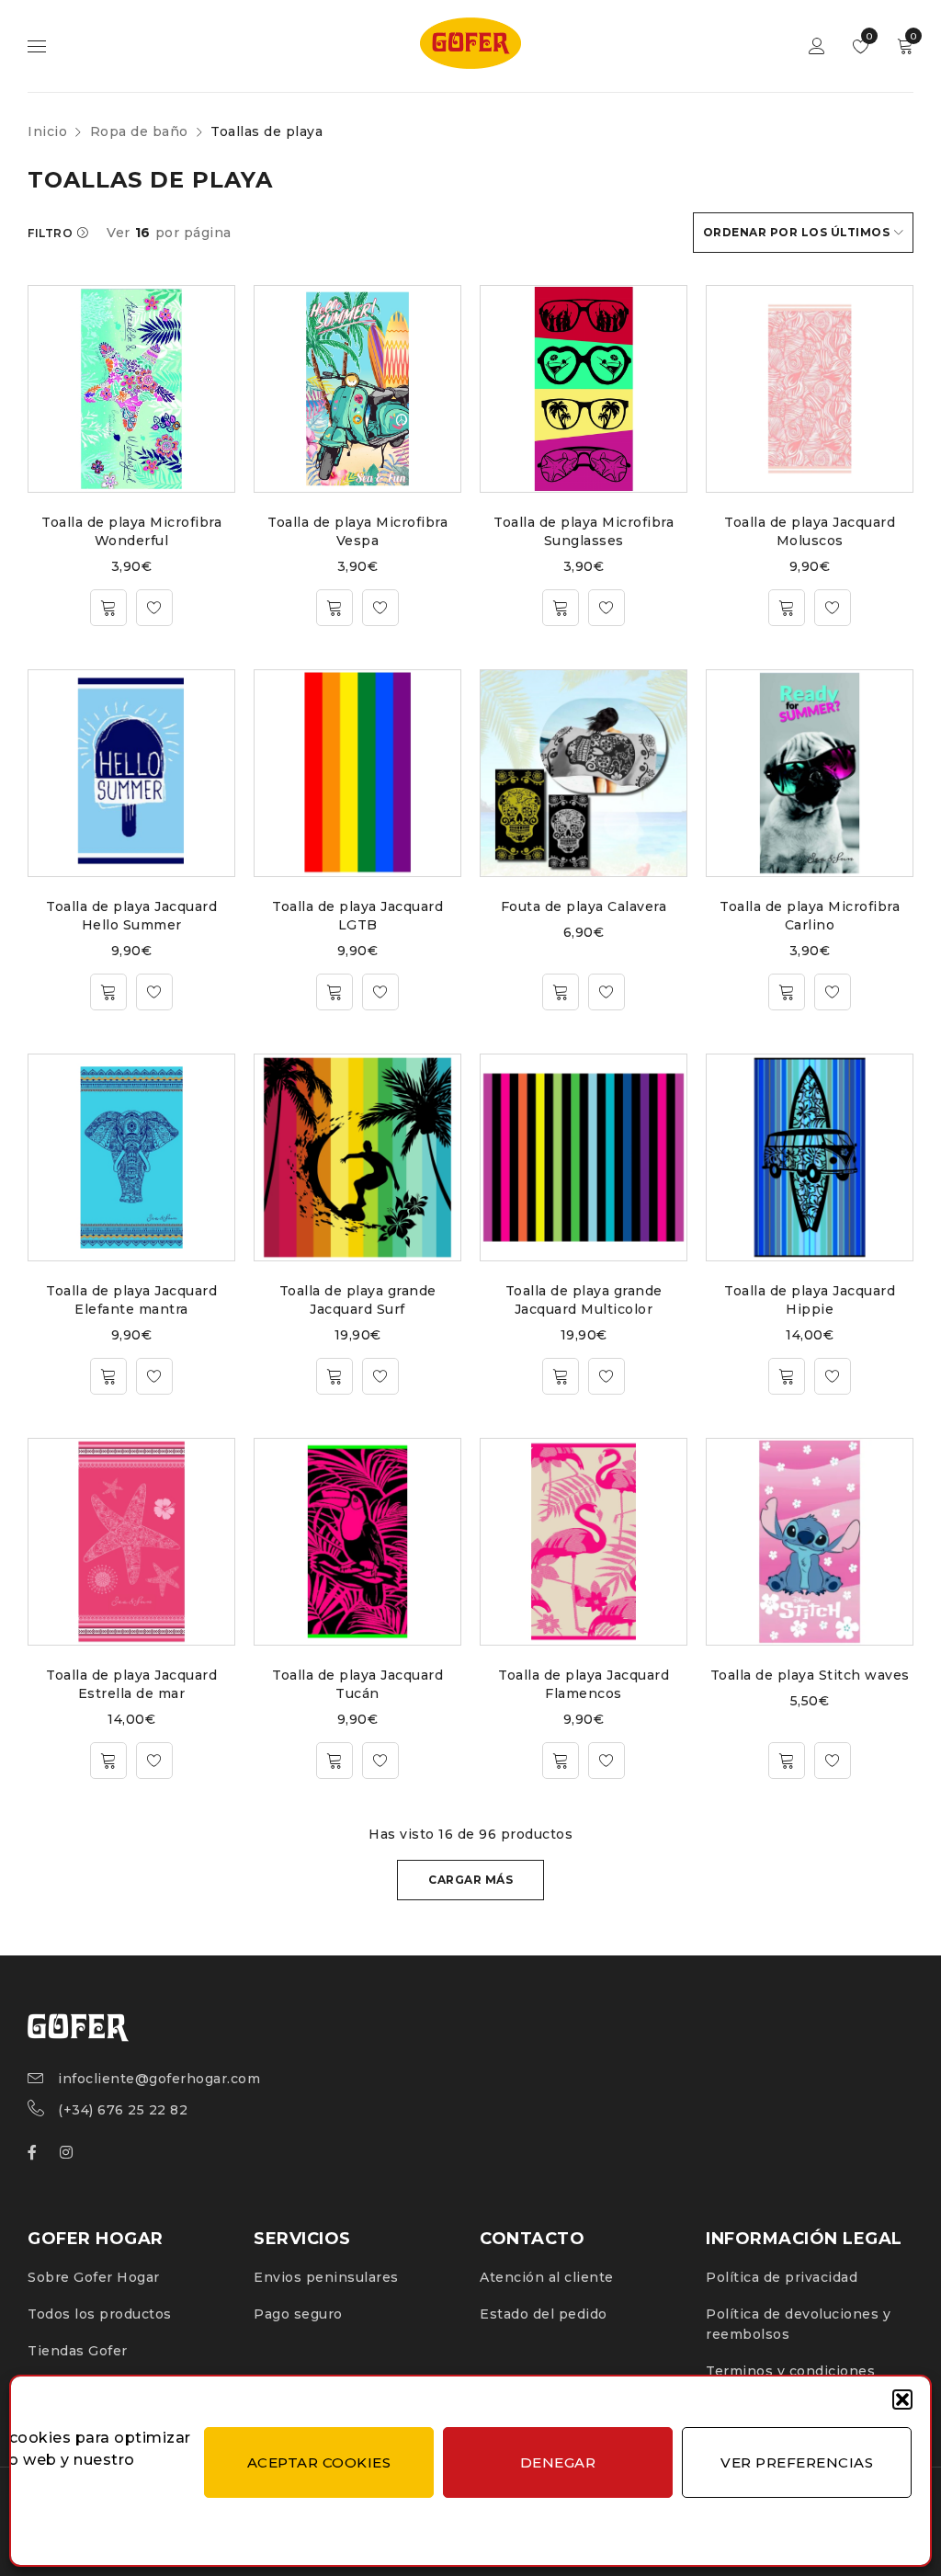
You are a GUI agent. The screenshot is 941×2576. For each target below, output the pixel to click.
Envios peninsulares (326, 2277)
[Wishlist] (154, 608)
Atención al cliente (547, 2277)
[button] (902, 2399)
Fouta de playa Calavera (584, 906)
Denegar (558, 2462)
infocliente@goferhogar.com (159, 2079)
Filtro (50, 233)
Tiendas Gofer (78, 2351)
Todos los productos (100, 2314)
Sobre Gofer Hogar (94, 2277)
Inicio (47, 131)
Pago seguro (298, 2314)
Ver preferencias (797, 2462)
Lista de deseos (868, 36)
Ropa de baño (139, 131)
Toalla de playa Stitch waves (810, 1675)
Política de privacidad (782, 2277)
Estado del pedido (544, 2314)
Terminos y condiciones (790, 2371)
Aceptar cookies (319, 2462)
